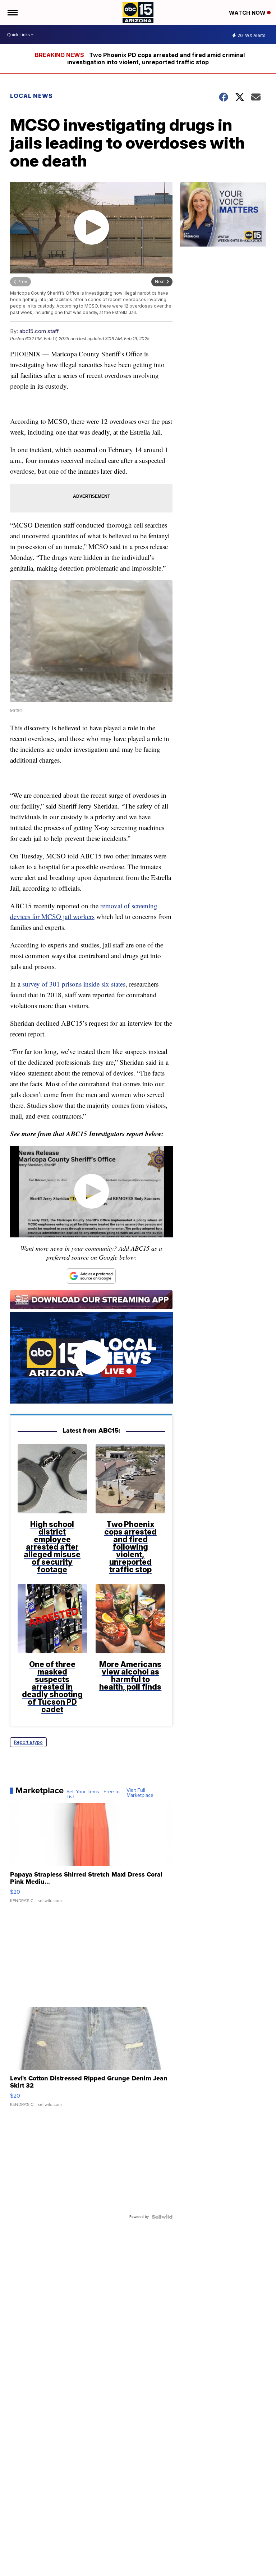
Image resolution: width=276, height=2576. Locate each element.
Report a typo (28, 1742)
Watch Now (248, 13)
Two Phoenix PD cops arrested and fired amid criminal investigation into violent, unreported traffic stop (156, 58)
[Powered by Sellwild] (162, 2217)
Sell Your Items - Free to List (93, 1794)
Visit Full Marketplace (140, 1793)
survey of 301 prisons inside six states (74, 984)
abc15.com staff (39, 331)
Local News (31, 96)
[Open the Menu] (12, 13)
